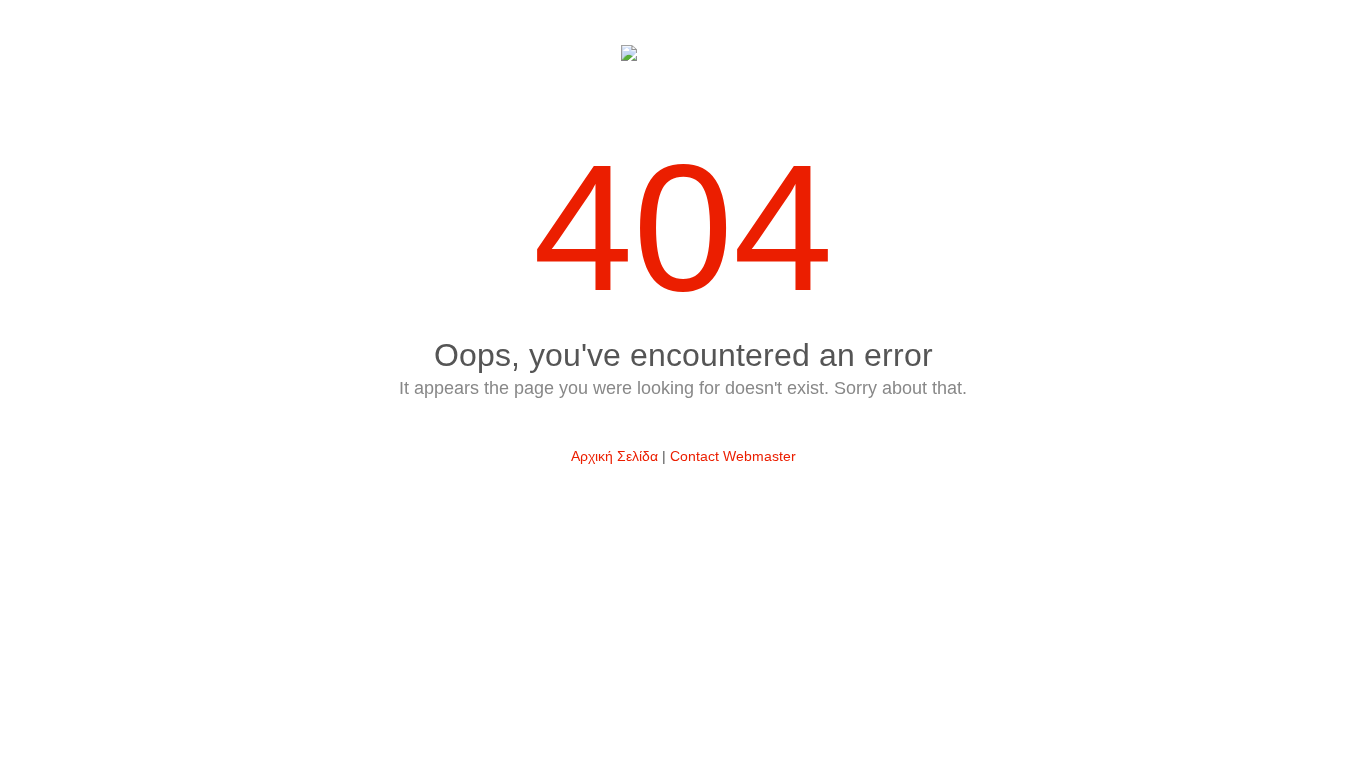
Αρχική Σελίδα (614, 456)
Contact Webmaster (733, 456)
